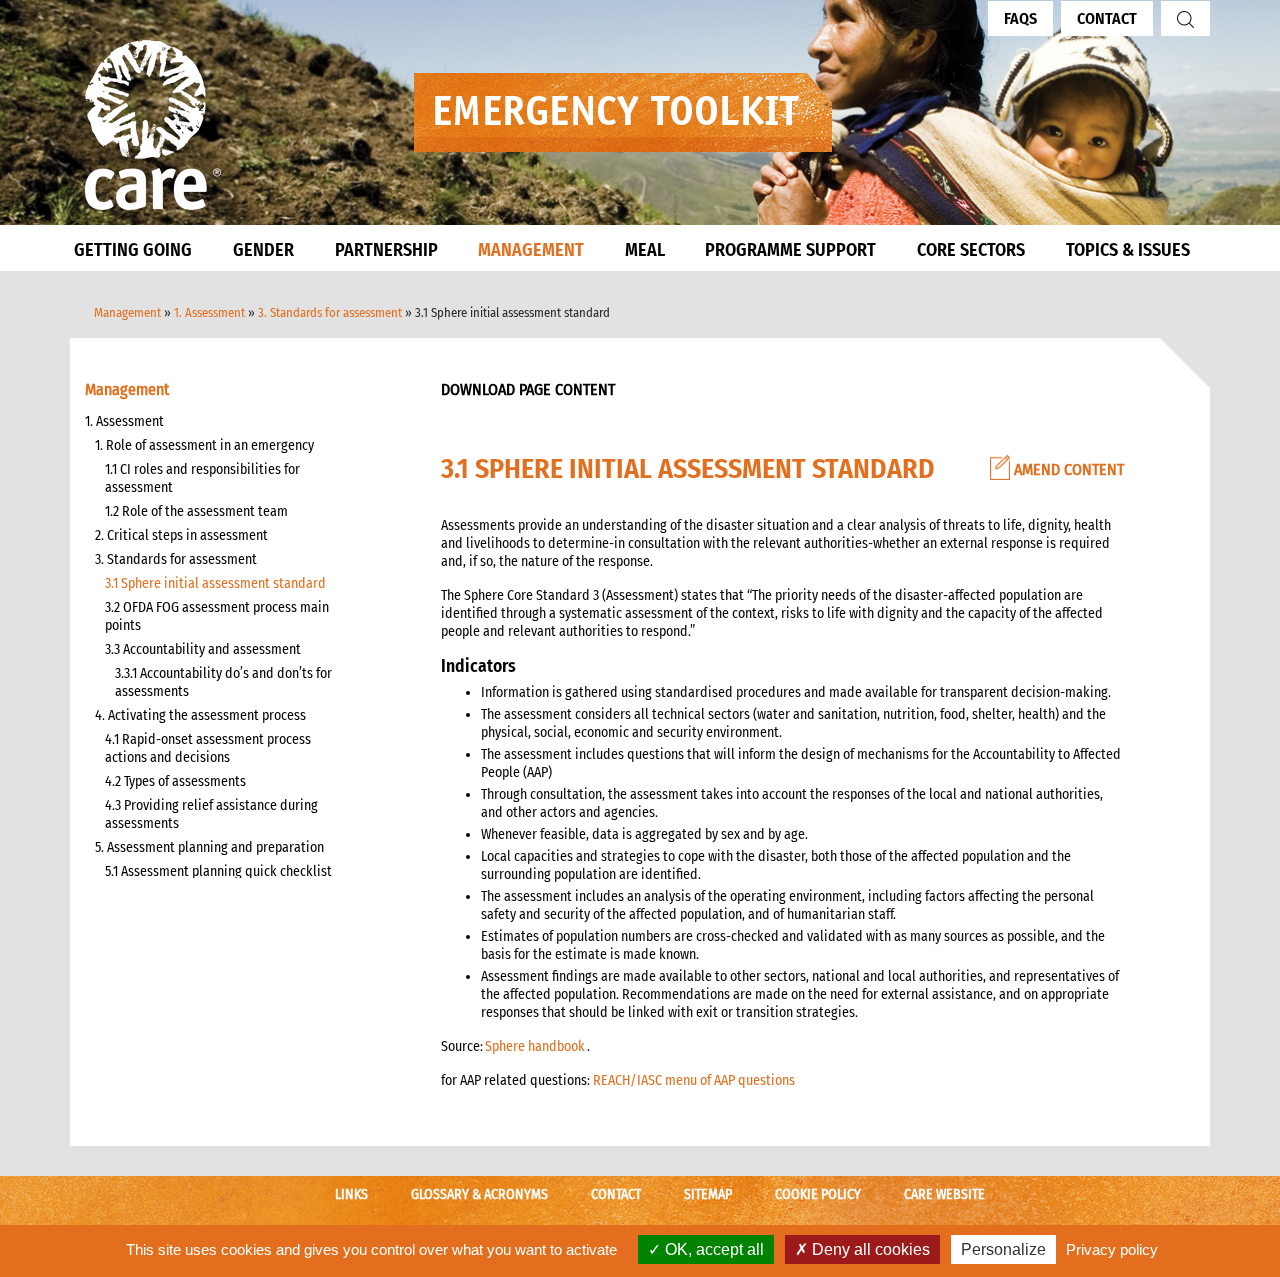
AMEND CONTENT (1067, 469)
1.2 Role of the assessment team (196, 511)
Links (351, 1194)
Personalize (1003, 1249)
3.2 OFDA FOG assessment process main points (217, 616)
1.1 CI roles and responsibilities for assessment (202, 478)
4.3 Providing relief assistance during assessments (211, 814)
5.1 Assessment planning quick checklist (218, 871)
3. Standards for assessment (330, 312)
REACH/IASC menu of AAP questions (694, 1080)
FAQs (1020, 18)
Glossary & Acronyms (479, 1194)
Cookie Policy (818, 1194)
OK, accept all (712, 1249)
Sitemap (708, 1194)
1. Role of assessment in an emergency (204, 445)
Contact (1107, 18)
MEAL (645, 250)
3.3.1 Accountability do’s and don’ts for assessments (223, 682)
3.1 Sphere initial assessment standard (215, 583)
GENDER (263, 250)
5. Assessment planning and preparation (209, 847)
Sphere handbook (535, 1046)
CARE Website (944, 1194)
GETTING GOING (133, 250)
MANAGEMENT (531, 250)
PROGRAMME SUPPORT (790, 250)
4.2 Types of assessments (175, 781)
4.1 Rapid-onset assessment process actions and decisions (208, 748)
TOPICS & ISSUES (1128, 250)
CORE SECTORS (971, 250)
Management (127, 312)
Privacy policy (1112, 1249)
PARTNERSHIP (386, 250)
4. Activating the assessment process (200, 715)
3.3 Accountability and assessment (203, 649)
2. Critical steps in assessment (181, 535)
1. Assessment (209, 312)
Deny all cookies (869, 1249)
